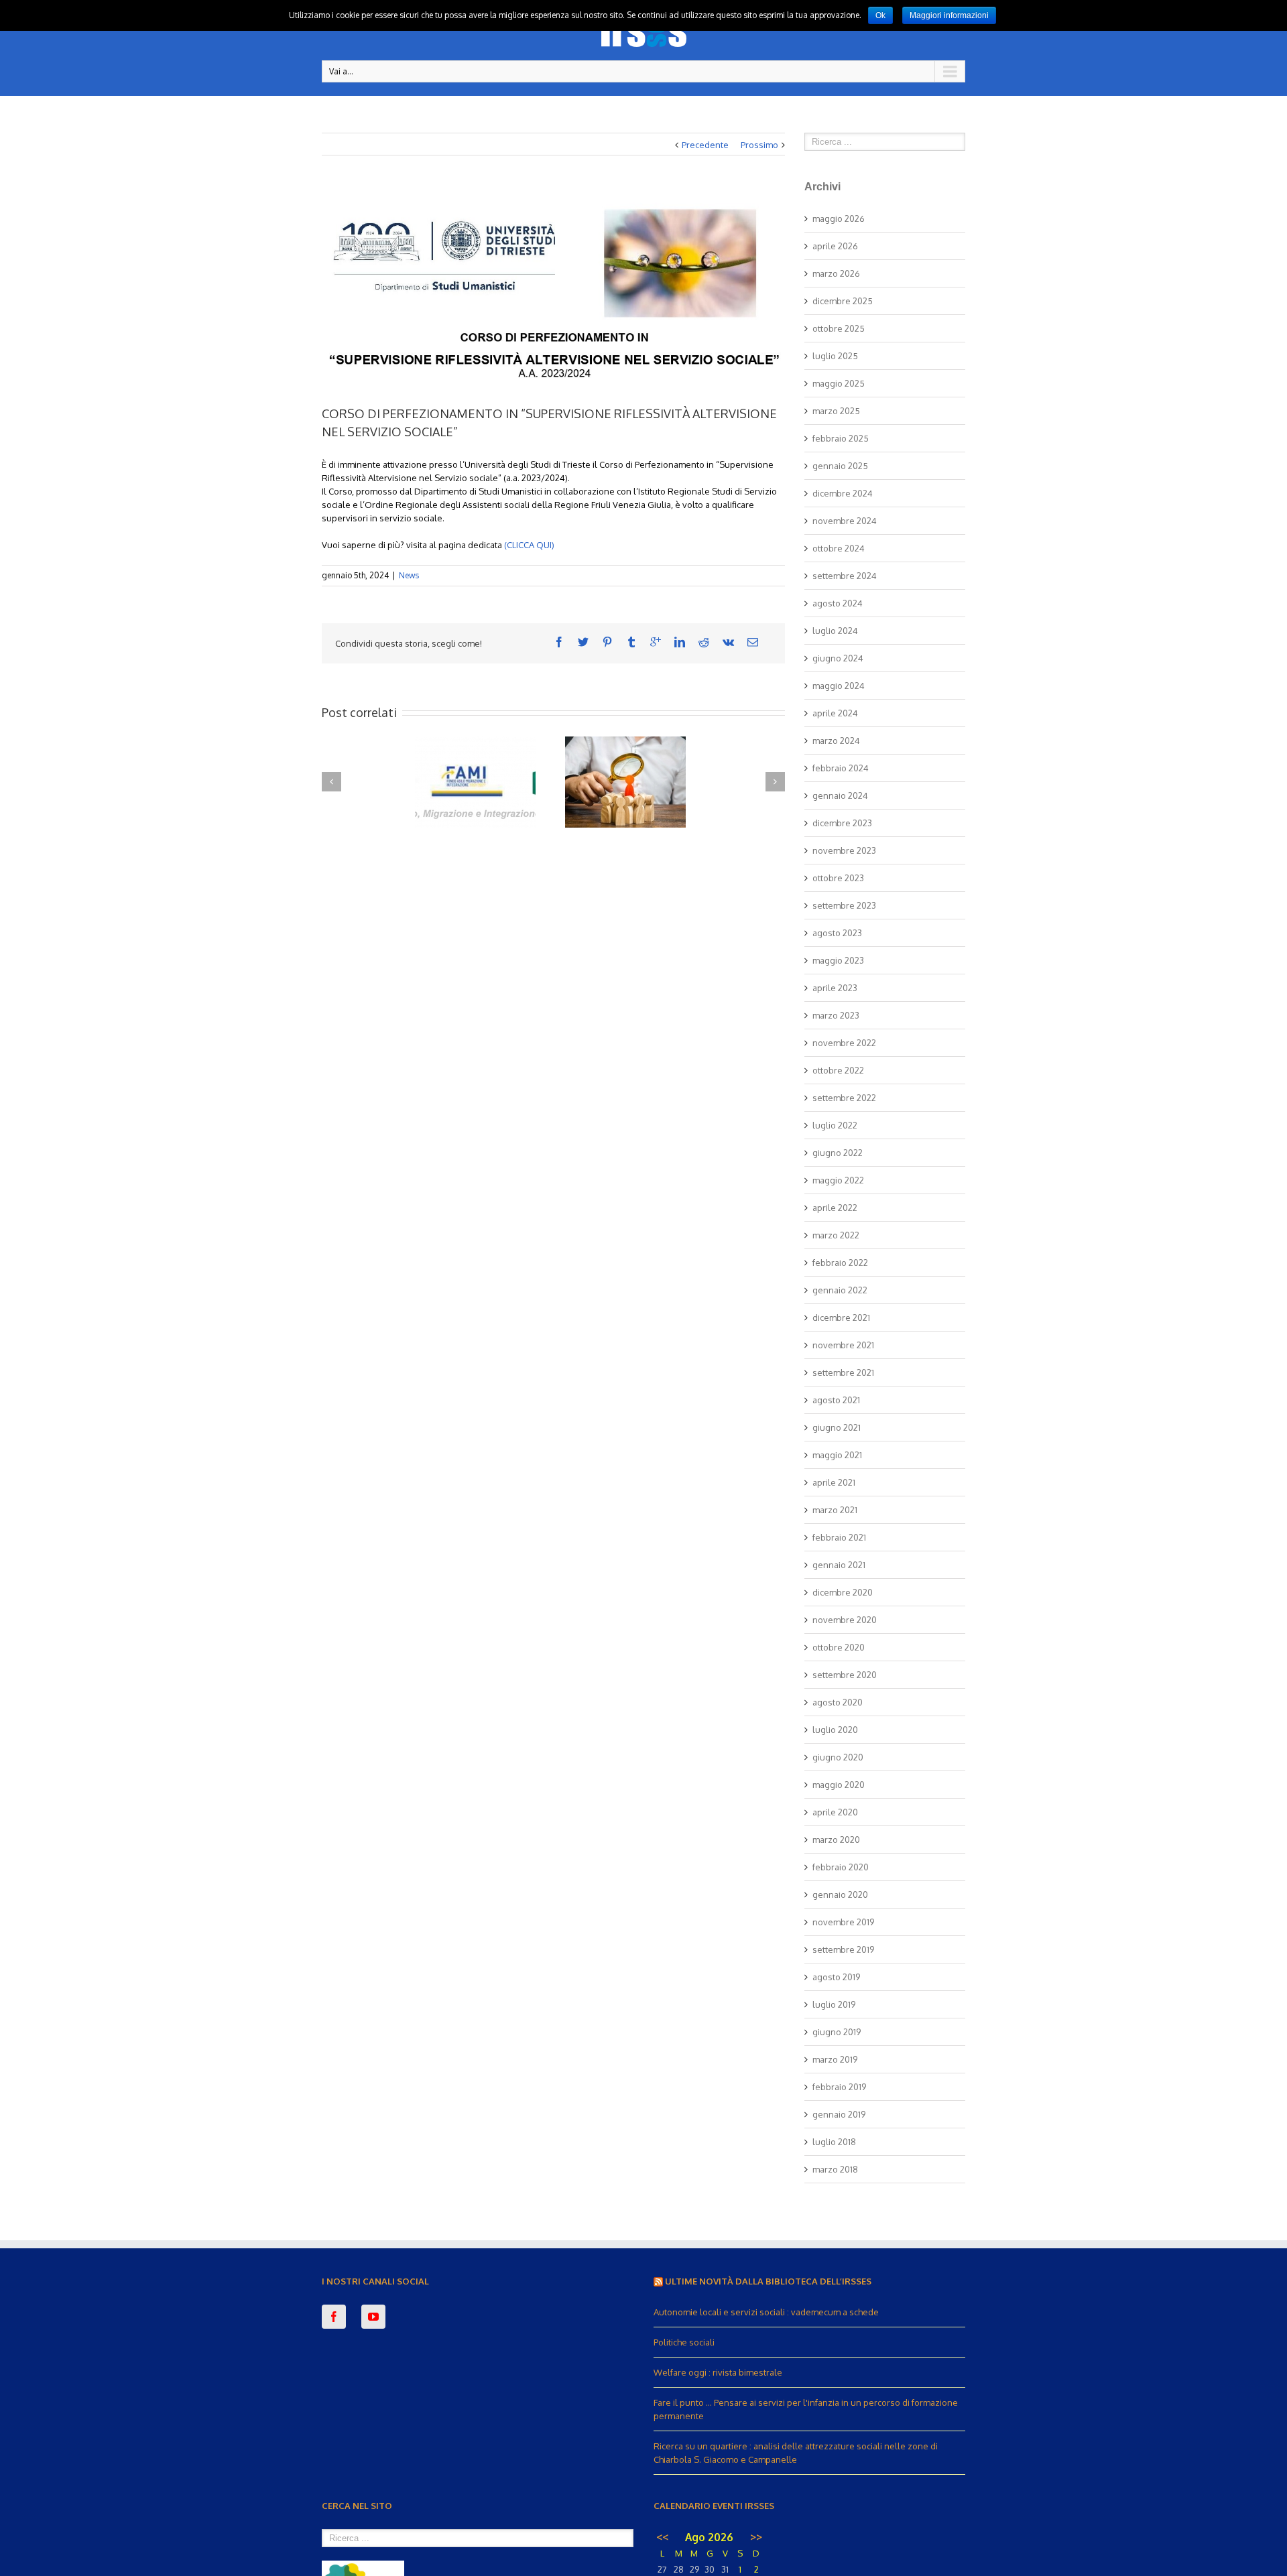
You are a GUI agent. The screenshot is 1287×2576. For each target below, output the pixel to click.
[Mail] (753, 642)
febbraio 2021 (839, 1537)
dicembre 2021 (841, 1317)
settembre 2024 (845, 576)
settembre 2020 (845, 1675)
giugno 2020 (838, 1757)
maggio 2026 (839, 218)
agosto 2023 (837, 933)
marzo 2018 (835, 2169)
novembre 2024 (845, 521)
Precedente (705, 145)
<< (662, 2537)
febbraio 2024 (841, 768)
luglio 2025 (835, 356)
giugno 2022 (838, 1153)
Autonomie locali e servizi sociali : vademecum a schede (766, 2312)
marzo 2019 (835, 2059)
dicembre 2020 (843, 1592)
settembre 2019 (843, 1949)
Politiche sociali (684, 2342)
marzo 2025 (836, 411)
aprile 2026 (835, 246)
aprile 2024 (835, 713)
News (409, 575)
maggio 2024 (839, 686)
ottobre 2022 (838, 1070)
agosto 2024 (838, 603)
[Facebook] (559, 642)
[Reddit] (704, 642)
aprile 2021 (834, 1482)
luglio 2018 (834, 2142)
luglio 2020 (835, 1730)
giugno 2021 (837, 1427)
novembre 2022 (844, 1043)
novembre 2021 (843, 1345)
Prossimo (759, 145)
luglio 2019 (834, 2004)
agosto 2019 (836, 1977)
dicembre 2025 (843, 301)
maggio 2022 (838, 1180)
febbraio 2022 (840, 1263)
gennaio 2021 (839, 1565)
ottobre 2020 (839, 1647)
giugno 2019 (837, 2032)
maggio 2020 (839, 1785)
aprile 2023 (835, 988)
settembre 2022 (844, 1098)
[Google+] (656, 642)
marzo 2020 (836, 1840)
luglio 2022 (835, 1125)
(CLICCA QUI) (528, 545)
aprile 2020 (835, 1812)
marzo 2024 (836, 740)
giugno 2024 (838, 658)
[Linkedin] (680, 642)
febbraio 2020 (841, 1867)
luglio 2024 (835, 631)
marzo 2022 (836, 1235)
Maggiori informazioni (949, 15)
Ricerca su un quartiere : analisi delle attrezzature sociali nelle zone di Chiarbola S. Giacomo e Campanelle (796, 2453)
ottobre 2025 (839, 328)
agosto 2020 (838, 1702)
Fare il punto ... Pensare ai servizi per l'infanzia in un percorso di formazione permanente (806, 2409)
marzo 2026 (836, 273)
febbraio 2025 (841, 438)
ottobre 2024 (839, 548)
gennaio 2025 (840, 466)
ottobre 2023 (838, 878)
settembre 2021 (843, 1372)
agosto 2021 (836, 1400)
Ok (880, 15)
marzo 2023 (836, 1015)
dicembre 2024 (843, 493)
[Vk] (728, 642)
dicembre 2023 (842, 823)
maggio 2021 (837, 1455)
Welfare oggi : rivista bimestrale (718, 2372)
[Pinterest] (607, 642)
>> (756, 2537)
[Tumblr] (631, 642)
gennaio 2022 (840, 1290)
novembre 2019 (843, 1922)
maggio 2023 (838, 960)
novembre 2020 (845, 1620)
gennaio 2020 (840, 1894)
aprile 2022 (835, 1208)
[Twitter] (583, 642)
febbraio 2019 (839, 2087)
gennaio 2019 (839, 2114)
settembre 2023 (844, 905)
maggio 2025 (839, 383)
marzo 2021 (835, 1510)
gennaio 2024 (840, 795)
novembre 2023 (844, 850)
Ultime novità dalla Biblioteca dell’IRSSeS (768, 2281)
